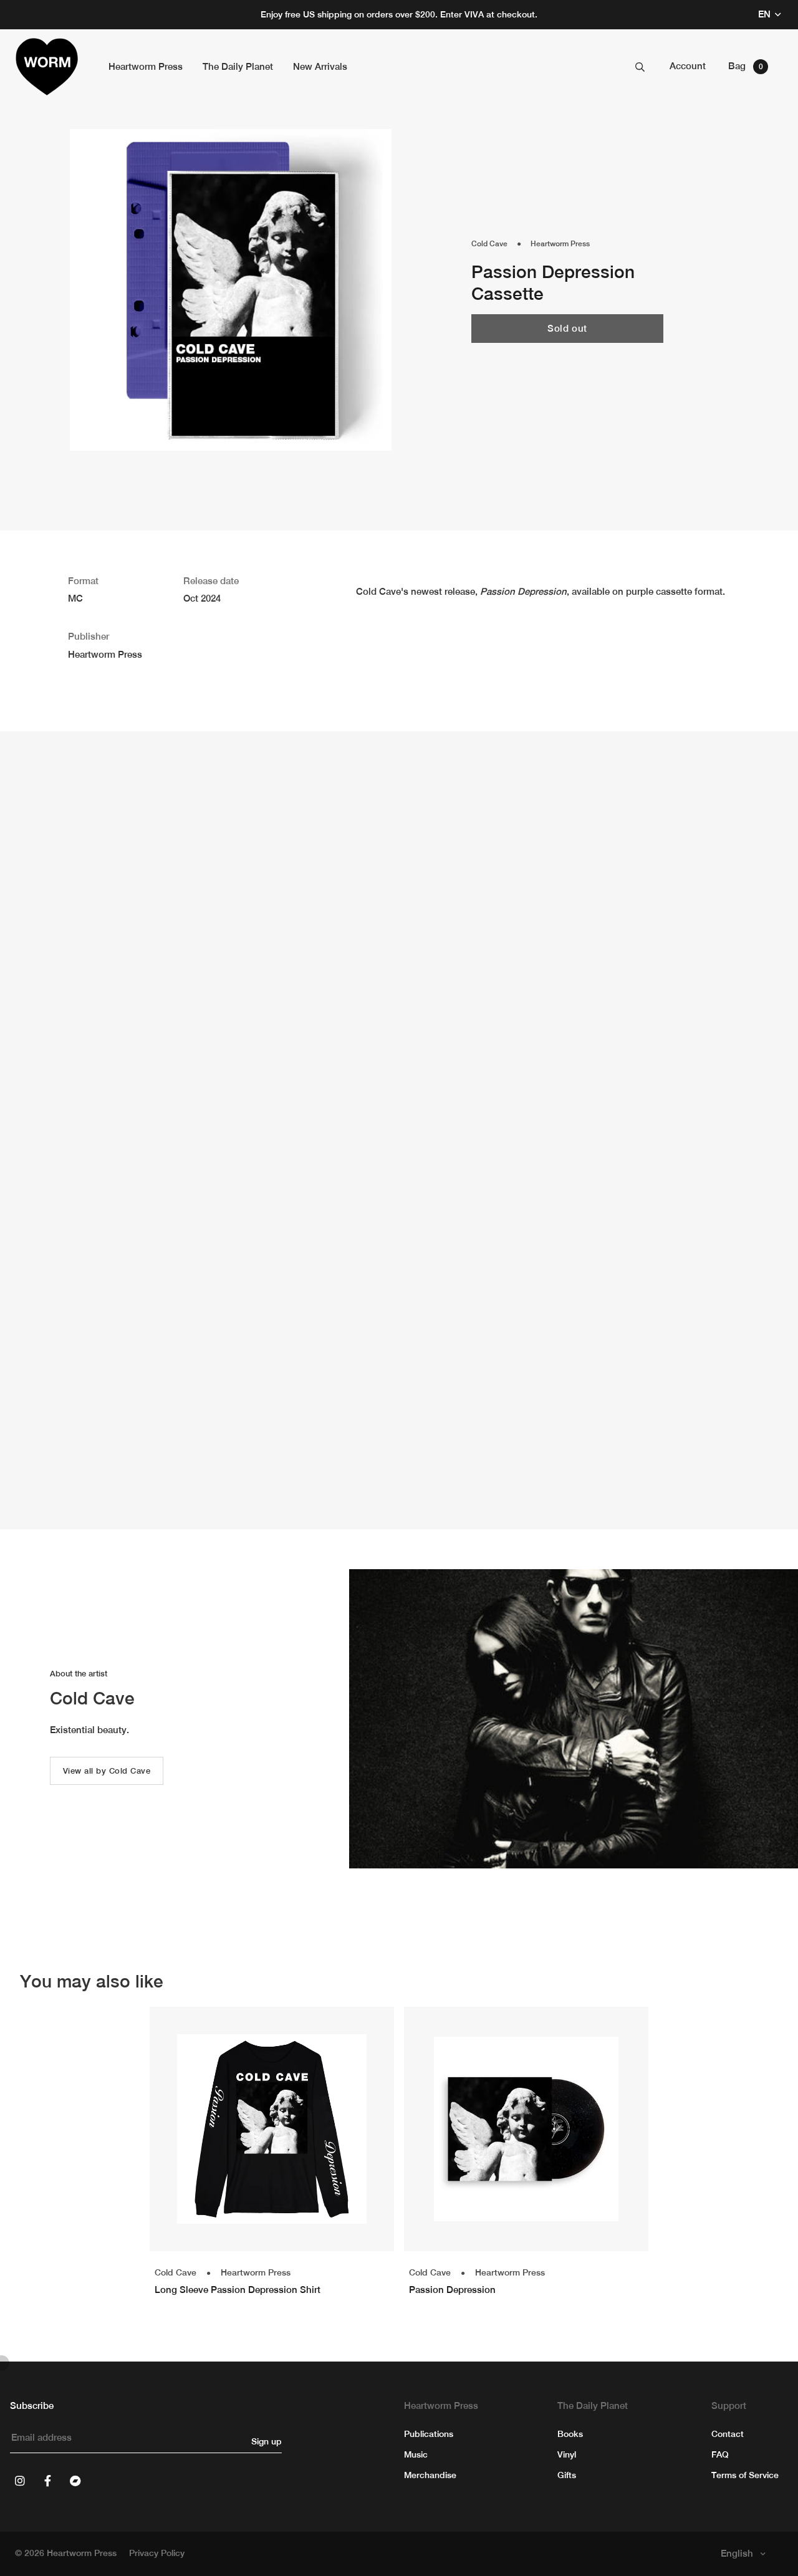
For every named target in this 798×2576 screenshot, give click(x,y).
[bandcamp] (75, 2481)
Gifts (567, 2475)
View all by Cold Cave (107, 1771)
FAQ (720, 2454)
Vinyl (567, 2454)
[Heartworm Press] (47, 67)
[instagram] (20, 2481)
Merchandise (430, 2475)
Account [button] (688, 66)
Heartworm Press (560, 244)
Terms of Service (745, 2475)
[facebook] (47, 2481)
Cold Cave (489, 244)
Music (416, 2454)
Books (570, 2434)
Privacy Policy (157, 2553)
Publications (429, 2434)
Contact (728, 2434)
